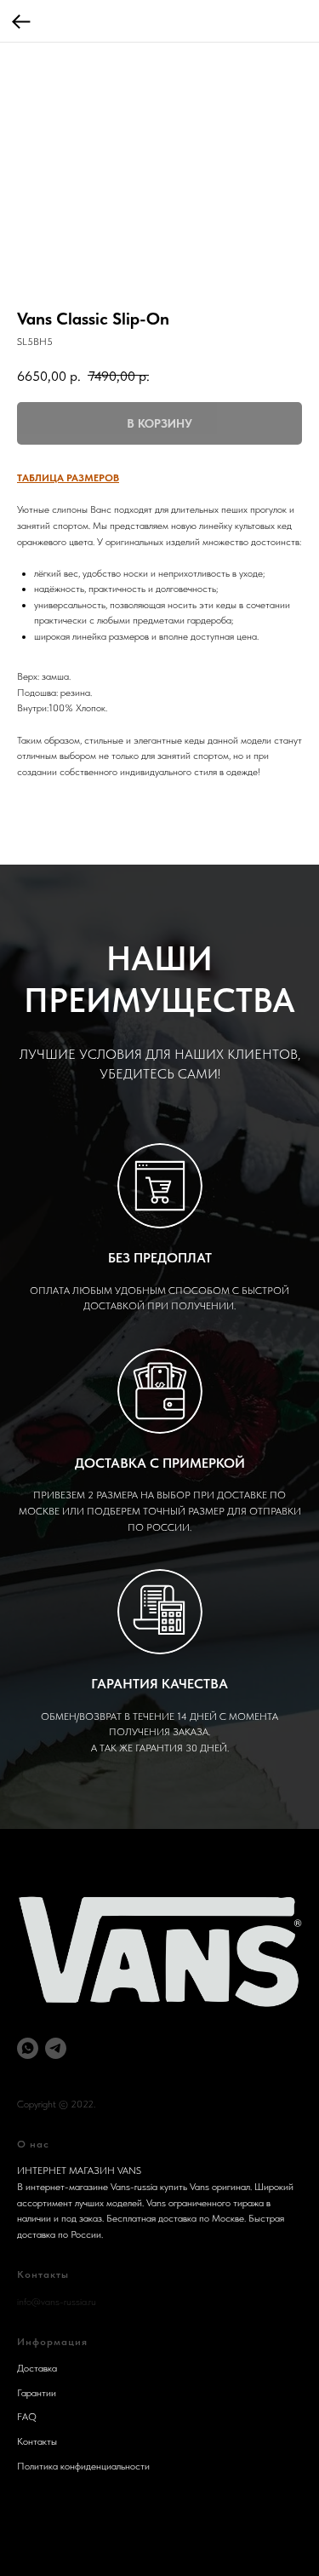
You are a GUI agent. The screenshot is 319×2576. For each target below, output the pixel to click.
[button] (68, 478)
